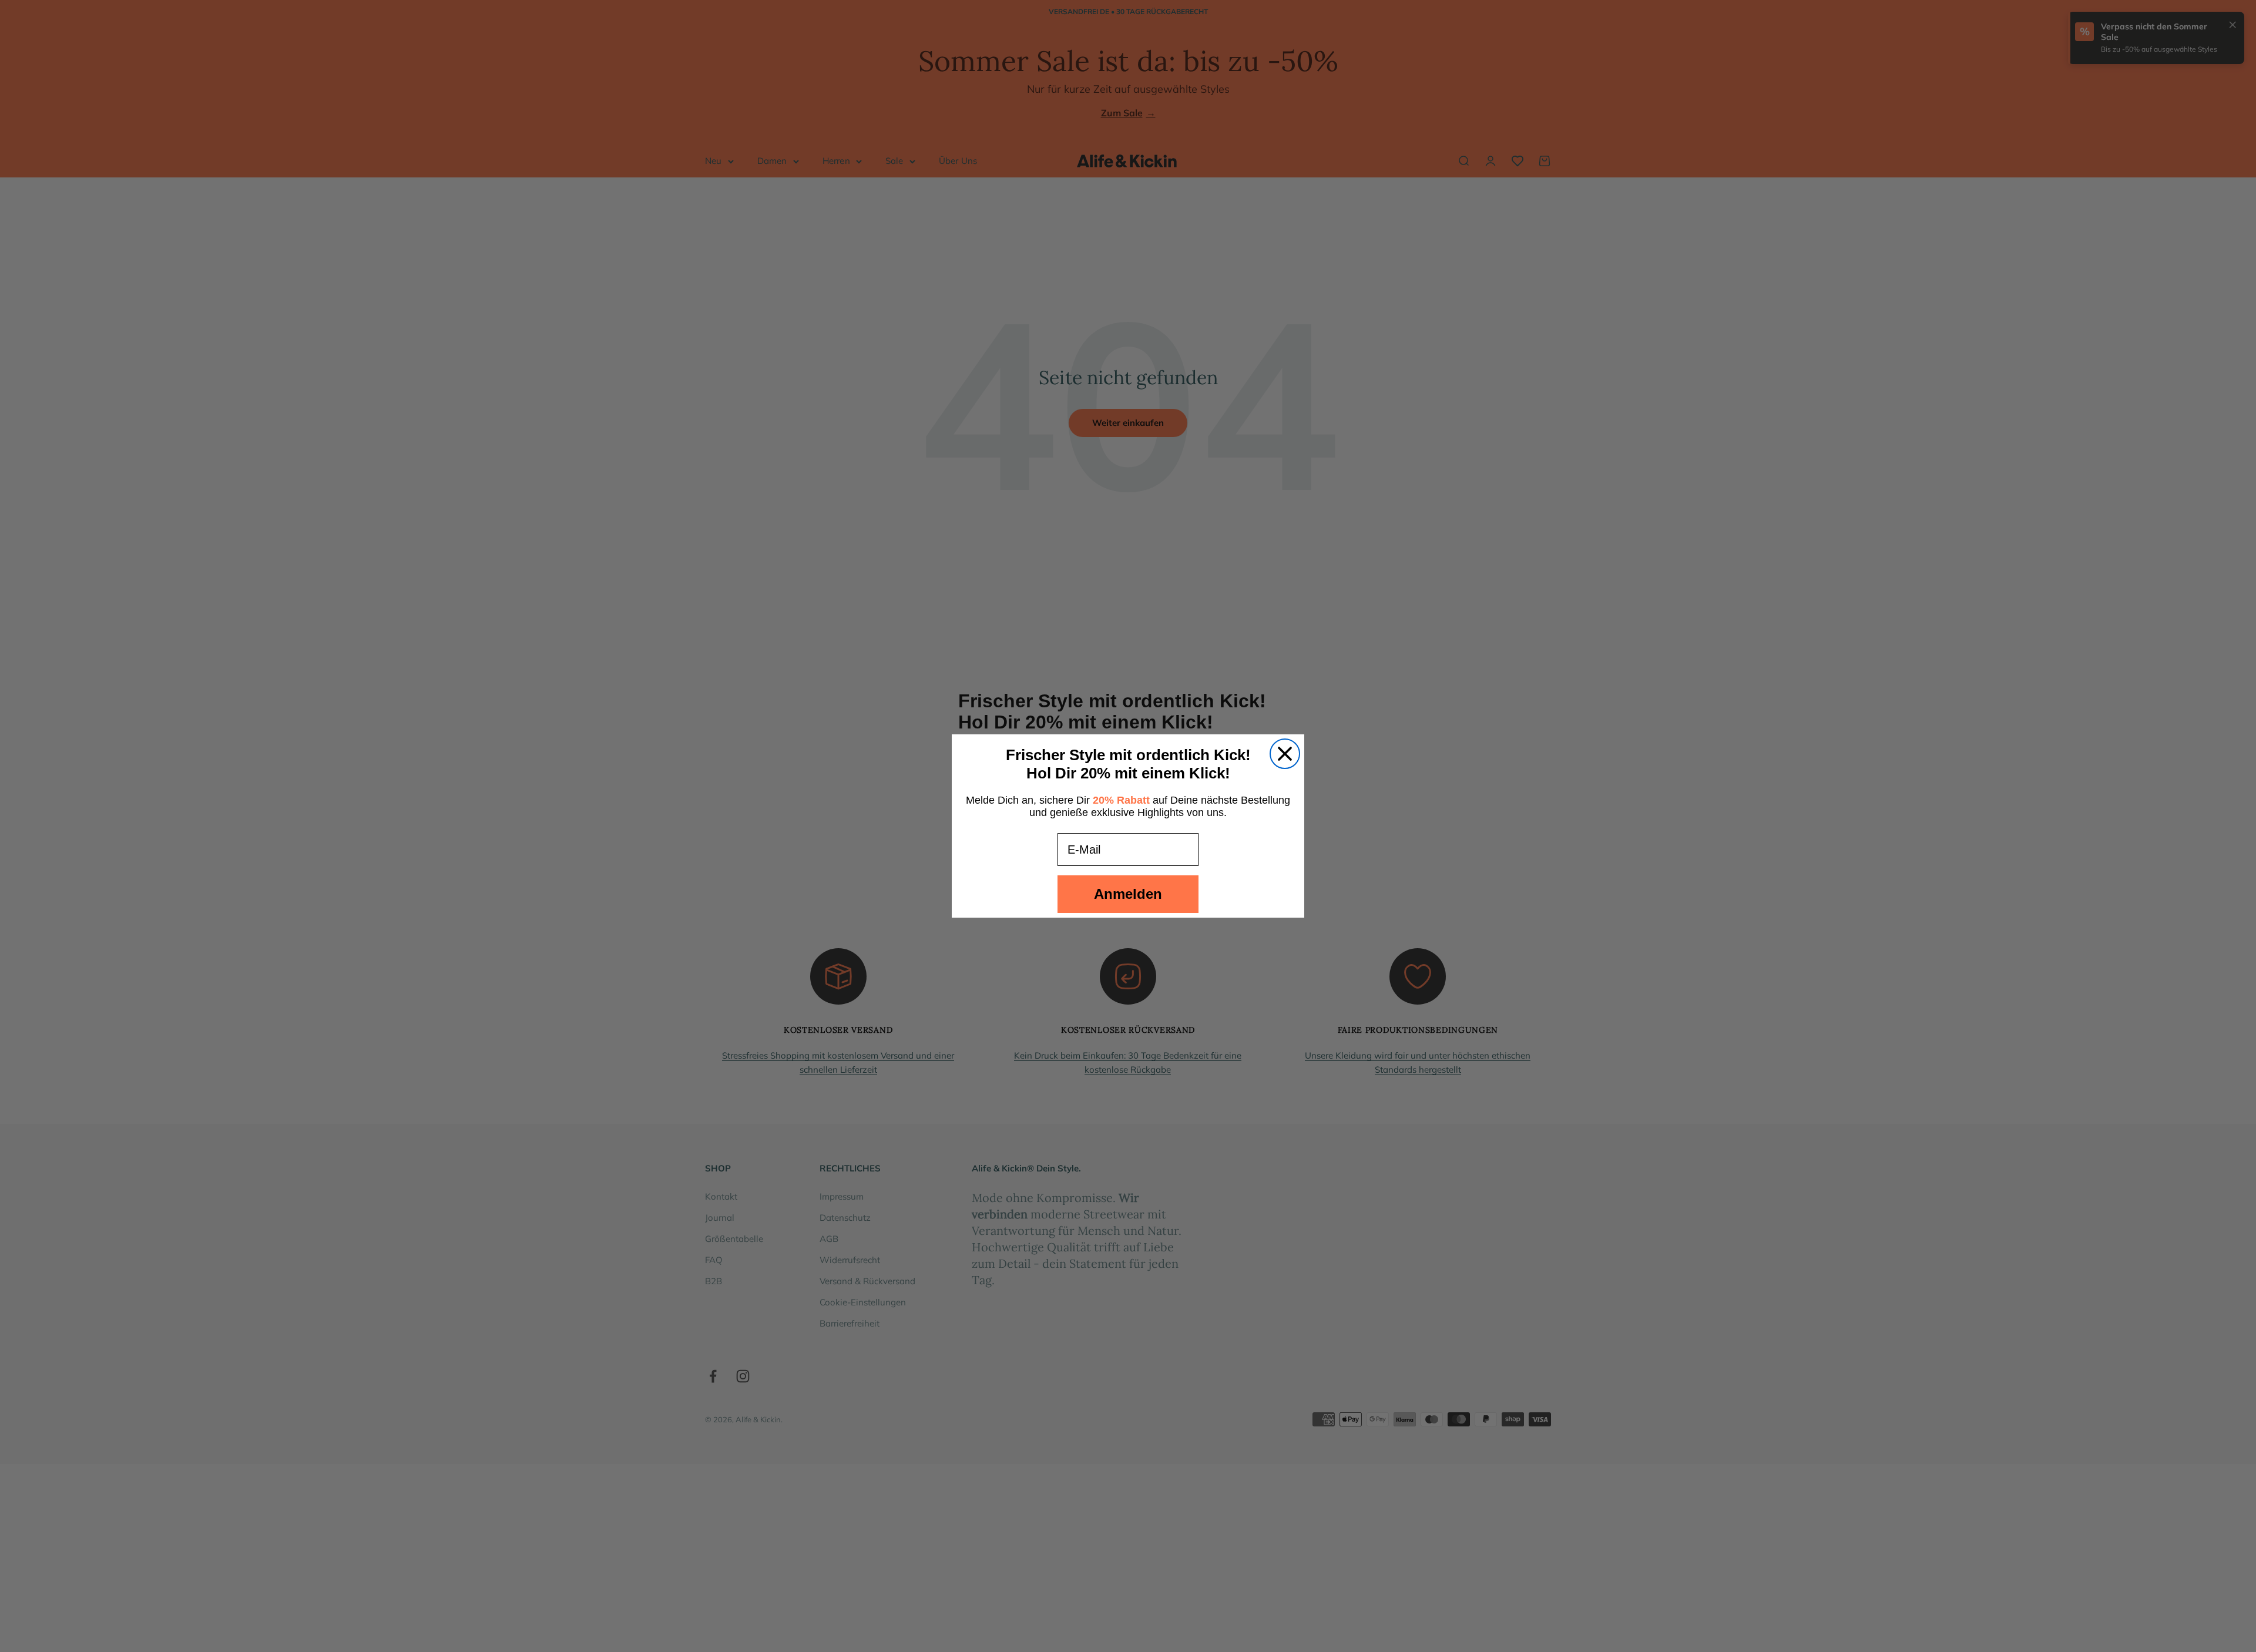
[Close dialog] (1285, 754)
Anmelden (1128, 894)
